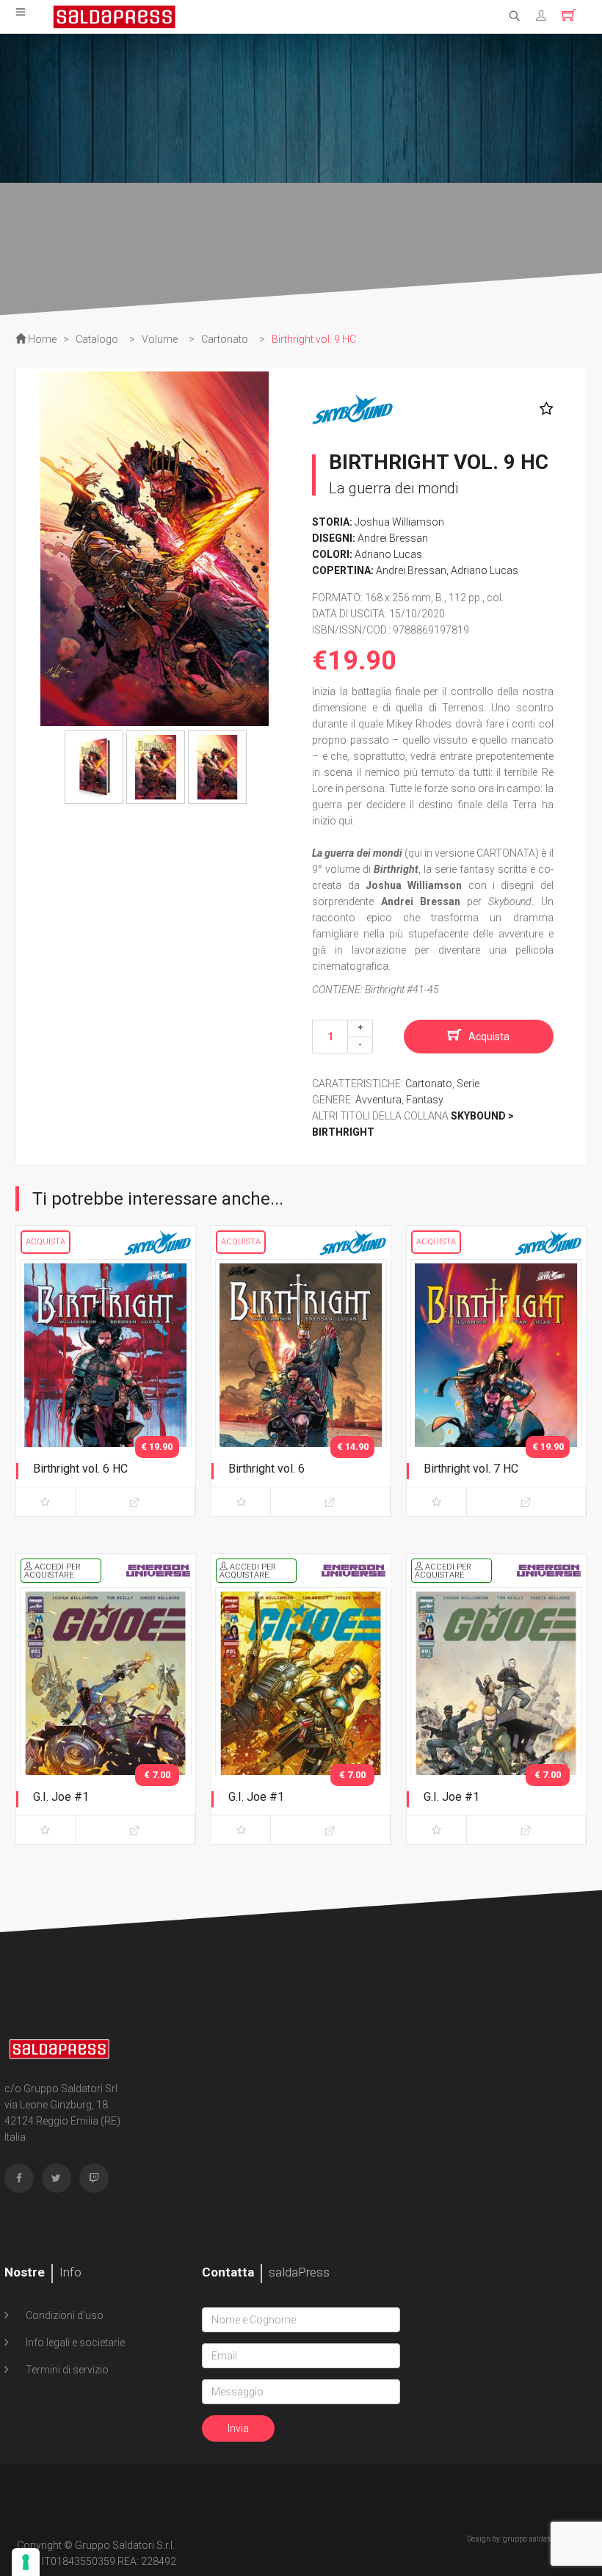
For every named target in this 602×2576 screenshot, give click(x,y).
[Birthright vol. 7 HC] (496, 1385)
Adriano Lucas (388, 554)
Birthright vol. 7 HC (471, 1469)
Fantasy (425, 1100)
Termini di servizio (66, 2370)
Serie (468, 1084)
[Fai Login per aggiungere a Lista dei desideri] (543, 409)
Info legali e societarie (74, 2343)
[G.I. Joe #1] (106, 1713)
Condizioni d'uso (64, 2315)
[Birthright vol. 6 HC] (106, 1385)
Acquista (489, 1037)
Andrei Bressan (393, 538)
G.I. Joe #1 (61, 1797)
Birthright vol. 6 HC (80, 1469)
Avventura (378, 1100)
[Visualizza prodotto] (135, 1502)
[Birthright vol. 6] (301, 1385)
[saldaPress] (115, 15)
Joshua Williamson (399, 522)
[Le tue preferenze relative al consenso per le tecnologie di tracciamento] (26, 2562)
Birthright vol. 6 (266, 1469)
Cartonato (429, 1084)
